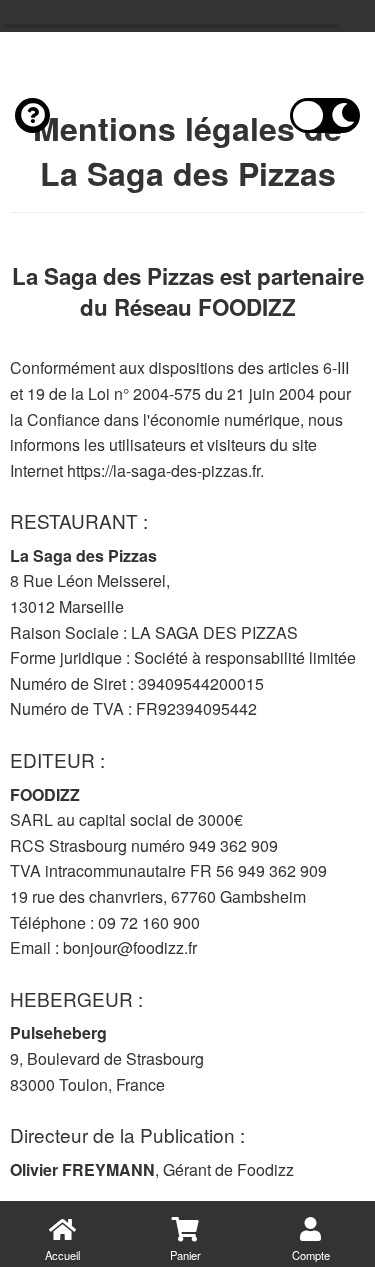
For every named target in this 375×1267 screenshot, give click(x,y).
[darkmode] (325, 115)
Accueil (62, 1255)
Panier (185, 1255)
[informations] (32, 115)
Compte (311, 1255)
